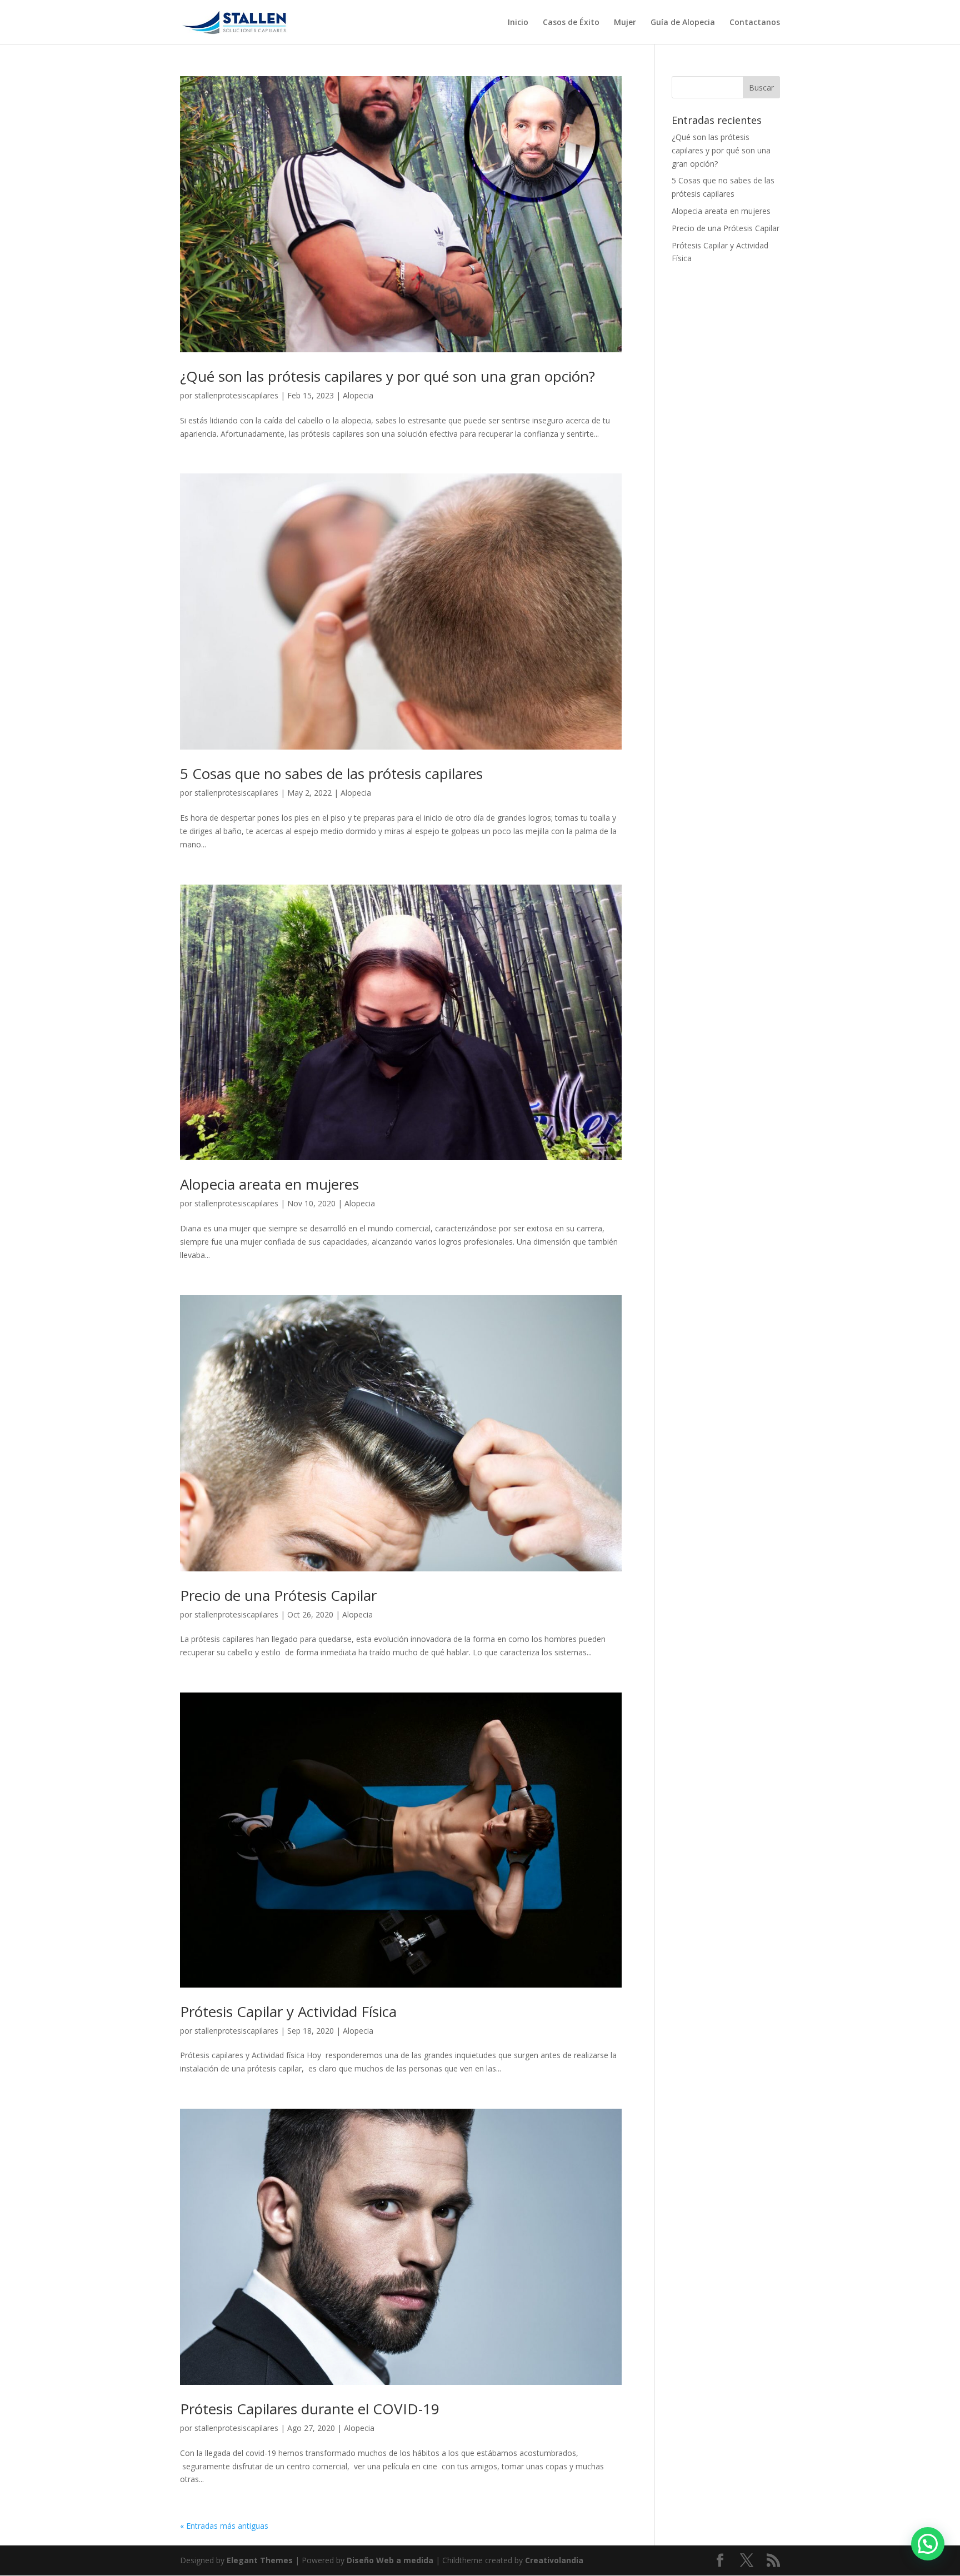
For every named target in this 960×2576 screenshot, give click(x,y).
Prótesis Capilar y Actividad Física (288, 2011)
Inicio (518, 23)
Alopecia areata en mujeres (269, 1184)
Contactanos (755, 23)
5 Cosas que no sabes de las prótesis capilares (331, 773)
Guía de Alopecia (683, 23)
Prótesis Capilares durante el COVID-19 (310, 2409)
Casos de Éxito (571, 23)
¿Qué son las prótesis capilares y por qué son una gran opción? (387, 376)
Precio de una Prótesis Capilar (278, 1595)
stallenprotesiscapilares (236, 395)
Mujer (625, 23)
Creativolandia (554, 2560)
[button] (928, 2544)
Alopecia (358, 395)
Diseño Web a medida (390, 2560)
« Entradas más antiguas (224, 2526)
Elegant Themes (260, 2560)
